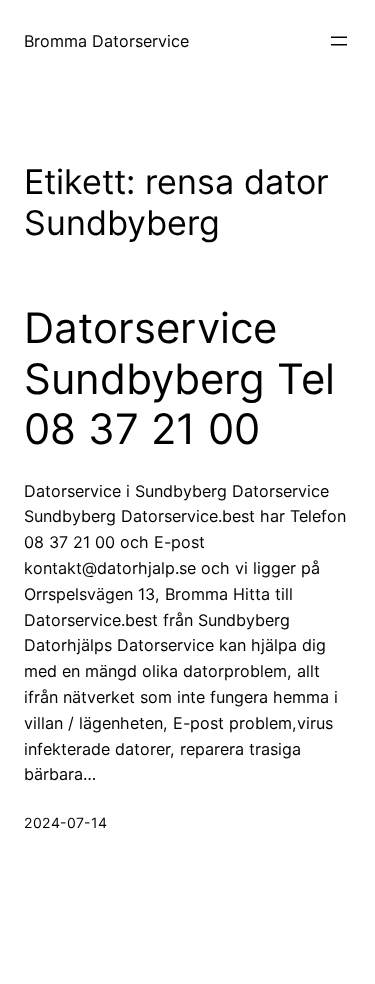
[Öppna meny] (339, 41)
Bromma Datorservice (106, 41)
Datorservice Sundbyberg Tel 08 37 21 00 (179, 378)
